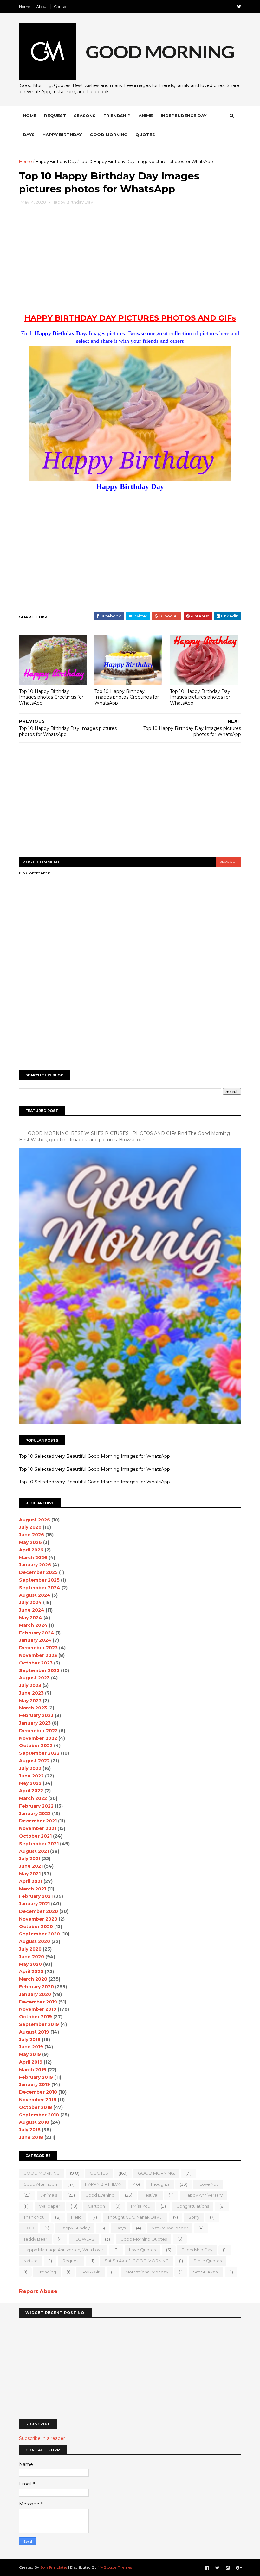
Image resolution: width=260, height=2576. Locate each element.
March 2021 (32, 1889)
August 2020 (35, 1941)
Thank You (34, 2217)
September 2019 (39, 2024)
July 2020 (30, 1949)
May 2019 (30, 2054)
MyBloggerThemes (115, 2567)
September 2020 (39, 1934)
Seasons (85, 116)
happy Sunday (75, 2228)
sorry (194, 2217)
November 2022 (38, 1738)
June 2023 (31, 1693)
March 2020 (33, 1979)
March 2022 (33, 1798)
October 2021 (35, 1836)
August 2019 (34, 2032)
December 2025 (38, 1572)
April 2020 (31, 1971)
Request (55, 116)
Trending (47, 2272)
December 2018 (38, 2092)
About (42, 6)
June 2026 (32, 1535)
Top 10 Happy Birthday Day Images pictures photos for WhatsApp (200, 697)
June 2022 (31, 1776)
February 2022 (36, 1806)
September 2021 (39, 1844)
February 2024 (37, 1633)
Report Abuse (38, 2291)
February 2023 (36, 1715)
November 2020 (38, 1919)
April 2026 (31, 1550)
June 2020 (32, 1957)
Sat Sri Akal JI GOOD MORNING (137, 2261)
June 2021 (31, 1866)
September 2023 (39, 1670)
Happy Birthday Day (56, 161)
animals (49, 2195)
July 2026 (30, 1527)
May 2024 (31, 1618)
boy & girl (91, 2272)
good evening (100, 2195)
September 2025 (39, 1580)
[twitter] (239, 6)
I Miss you (141, 2206)
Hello (76, 2217)
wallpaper (50, 2206)
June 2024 (32, 1610)
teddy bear (35, 2239)
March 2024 (33, 1625)
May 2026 (30, 1542)
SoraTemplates (54, 2567)
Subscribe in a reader (42, 2438)
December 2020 (39, 1911)
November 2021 (38, 1828)
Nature (31, 2261)
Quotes (145, 135)
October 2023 (36, 1663)
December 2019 (38, 2002)
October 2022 (36, 1746)
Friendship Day (197, 2250)
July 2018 (30, 2130)
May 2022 (30, 1783)
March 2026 (33, 1558)
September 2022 (39, 1753)
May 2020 (30, 1964)
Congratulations (193, 2206)
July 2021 (30, 1858)
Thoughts (160, 2184)
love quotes (142, 2250)
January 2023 (35, 1723)
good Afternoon (40, 2184)
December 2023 (38, 1648)
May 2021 (30, 1874)
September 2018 (39, 2115)
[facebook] (207, 2568)
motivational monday (147, 2272)
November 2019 (38, 2009)
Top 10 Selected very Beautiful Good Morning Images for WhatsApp (94, 1456)
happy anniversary (203, 2195)
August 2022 (34, 1761)
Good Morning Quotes (144, 2239)
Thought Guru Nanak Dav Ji (135, 2217)
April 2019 (31, 2062)
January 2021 (34, 1904)
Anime (146, 116)
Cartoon (96, 2206)
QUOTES (99, 2173)
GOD (29, 2228)
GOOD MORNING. (156, 2173)
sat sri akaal (206, 2272)
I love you (208, 2184)
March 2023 (33, 1708)
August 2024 (35, 1595)
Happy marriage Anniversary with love (63, 2250)
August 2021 (34, 1851)
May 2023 (30, 1701)
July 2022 (30, 1768)
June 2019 (31, 2047)
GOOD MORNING (42, 2173)
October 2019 (36, 2017)
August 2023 (34, 1678)
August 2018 (34, 2122)
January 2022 (35, 1814)
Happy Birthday (62, 135)
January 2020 (35, 1994)
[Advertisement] (130, 263)
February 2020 (36, 1987)
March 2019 (33, 2070)
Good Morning (109, 135)
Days (29, 135)
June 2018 (31, 2137)
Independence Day (184, 116)
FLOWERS (84, 2239)
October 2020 (36, 1927)
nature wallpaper (170, 2228)
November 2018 (38, 2100)
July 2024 (30, 1602)
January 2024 (35, 1640)
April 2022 (31, 1791)
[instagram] (228, 2568)
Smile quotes (208, 2261)
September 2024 (40, 1588)
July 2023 (30, 1685)
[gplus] (239, 2568)
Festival (150, 2195)
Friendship (117, 116)
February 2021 (36, 1896)
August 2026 (35, 1520)
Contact (61, 6)
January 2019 (35, 2084)
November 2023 (38, 1655)
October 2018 (36, 2107)
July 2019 (30, 2040)
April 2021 (31, 1881)
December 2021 (38, 1821)
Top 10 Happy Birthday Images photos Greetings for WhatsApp (51, 697)
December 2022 (38, 1731)
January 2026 (35, 1565)
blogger (229, 862)
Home (25, 6)
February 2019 (36, 2077)
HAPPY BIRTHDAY (103, 2184)
